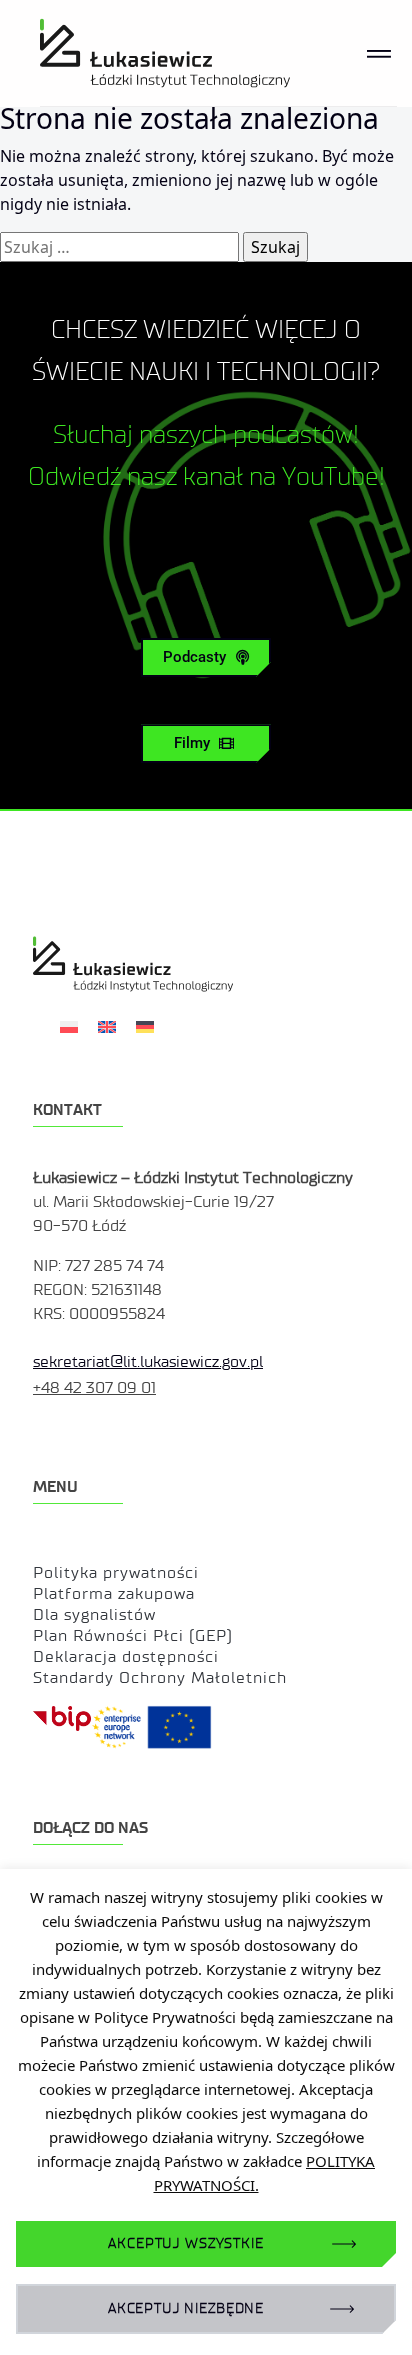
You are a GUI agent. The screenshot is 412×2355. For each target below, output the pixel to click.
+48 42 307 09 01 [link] (94, 1387)
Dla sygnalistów (94, 1614)
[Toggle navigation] (379, 53)
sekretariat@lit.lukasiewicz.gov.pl (148, 1361)
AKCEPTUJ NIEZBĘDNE (186, 2308)
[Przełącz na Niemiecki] (145, 1025)
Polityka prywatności (116, 1572)
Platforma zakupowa (114, 1593)
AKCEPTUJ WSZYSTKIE (185, 2243)
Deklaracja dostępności (126, 1656)
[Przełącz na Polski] (69, 1025)
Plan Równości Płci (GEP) (133, 1635)
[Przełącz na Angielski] (107, 1025)
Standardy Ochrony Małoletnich (160, 1677)
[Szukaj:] (119, 247)
